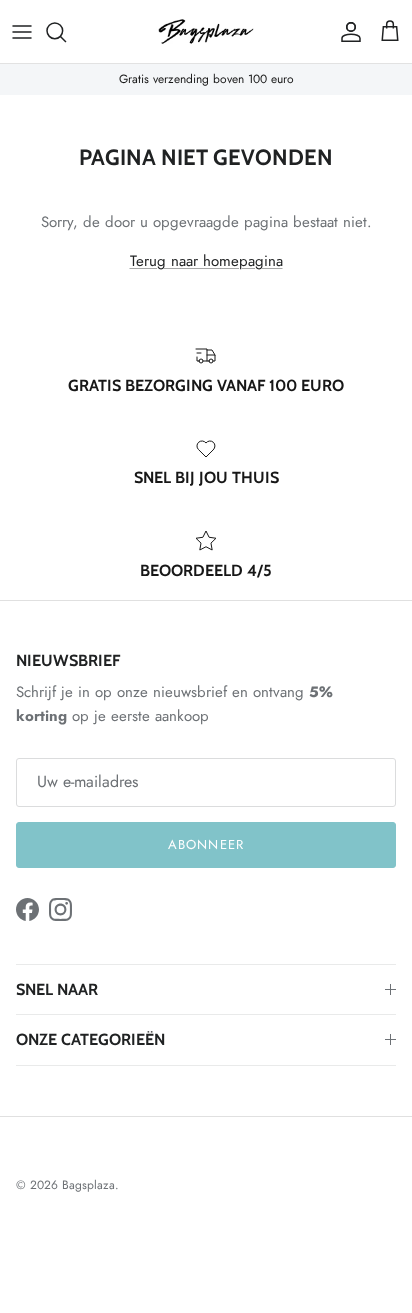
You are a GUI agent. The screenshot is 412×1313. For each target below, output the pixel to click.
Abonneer (205, 844)
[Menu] (22, 32)
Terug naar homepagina (206, 261)
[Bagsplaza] (206, 31)
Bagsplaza (88, 1185)
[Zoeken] (66, 32)
